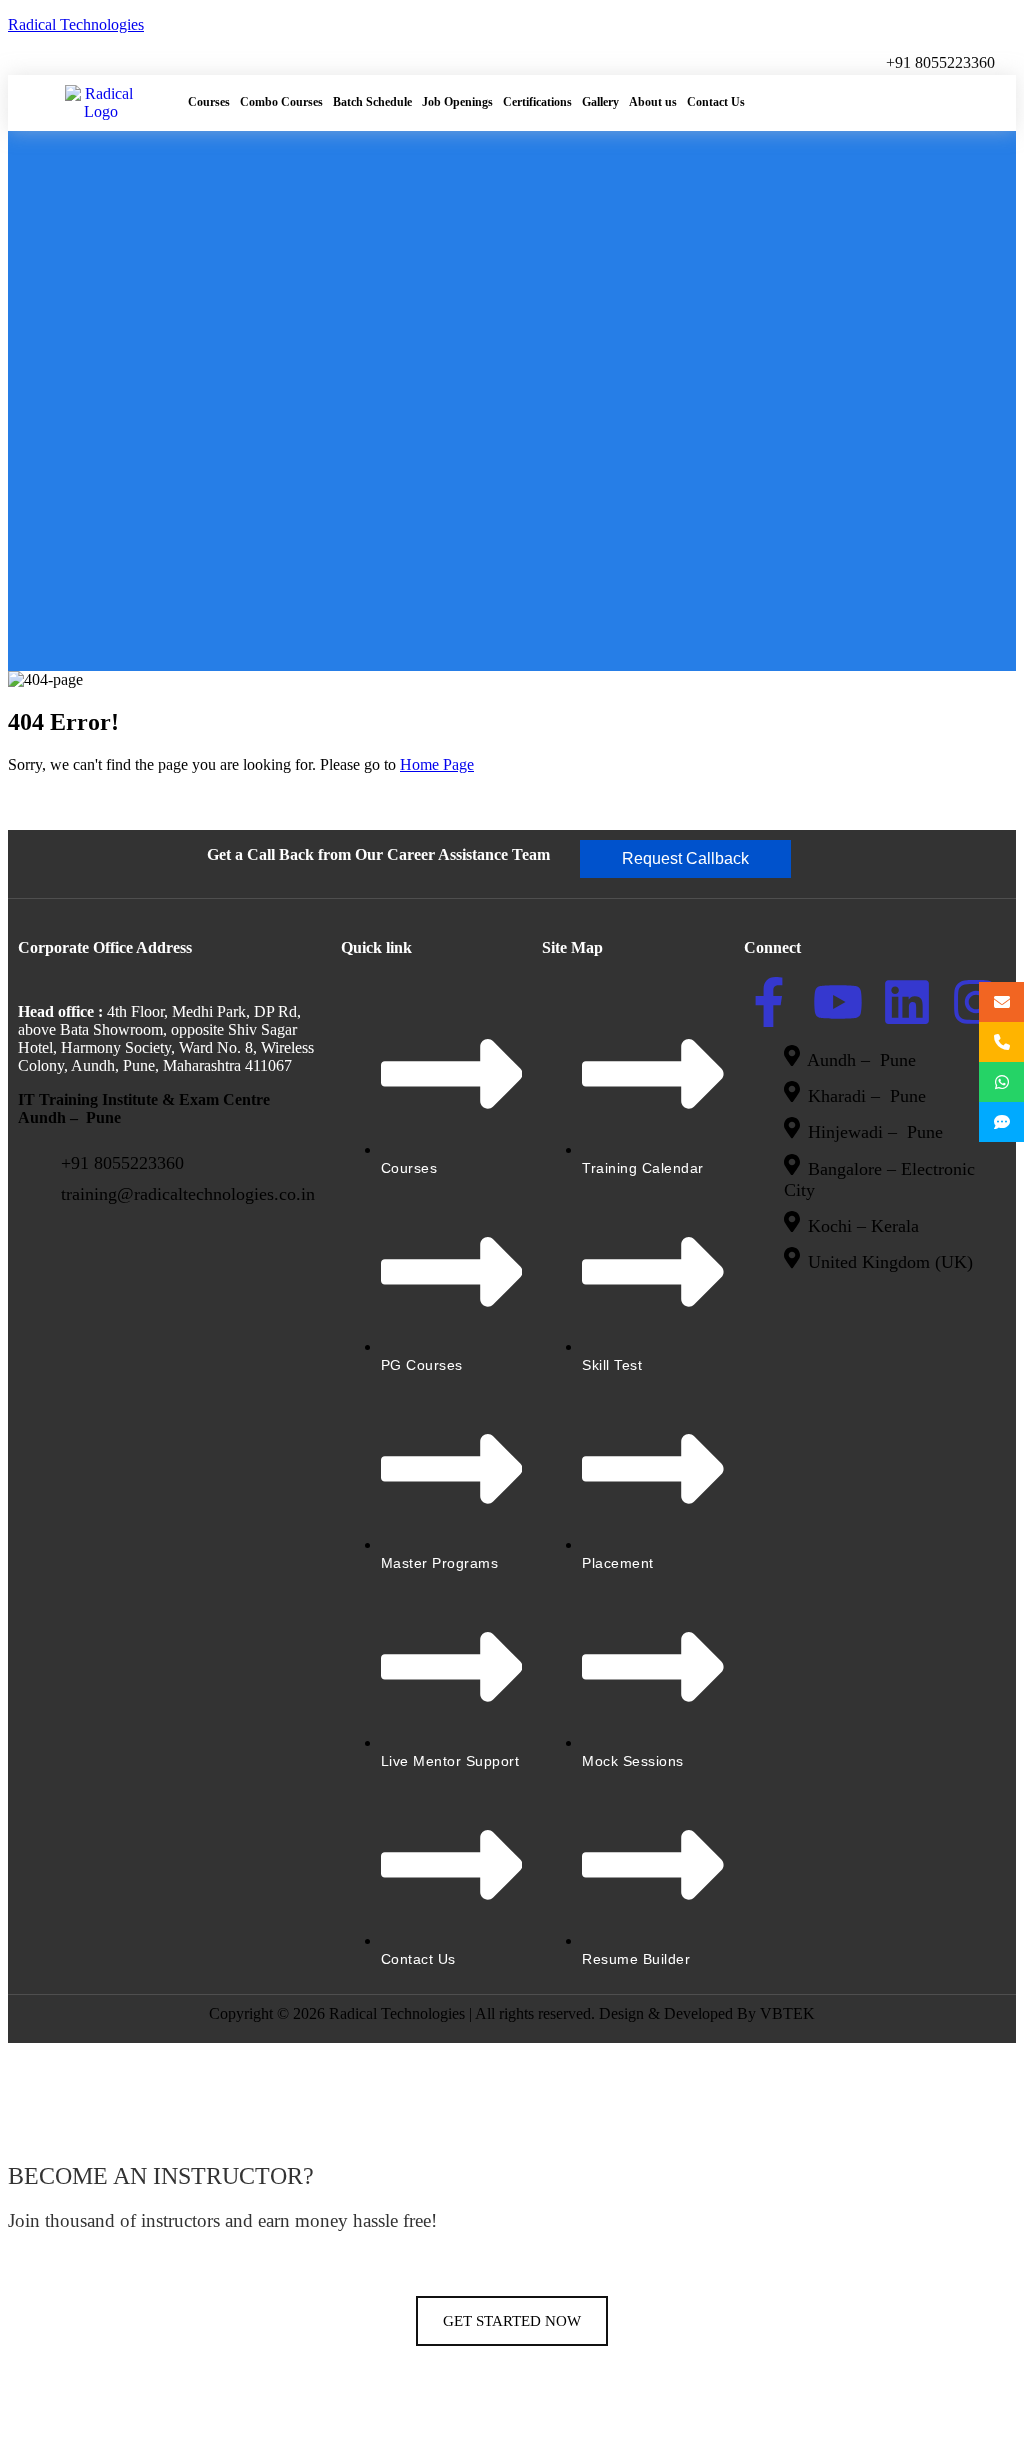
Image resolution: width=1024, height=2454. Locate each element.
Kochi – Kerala (863, 1226)
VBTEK (787, 2013)
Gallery (600, 102)
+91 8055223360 (940, 62)
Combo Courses (281, 102)
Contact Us (716, 102)
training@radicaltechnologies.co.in (188, 1194)
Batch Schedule (372, 102)
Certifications (537, 102)
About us (653, 102)
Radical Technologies (76, 24)
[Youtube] (838, 1002)
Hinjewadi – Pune (875, 1133)
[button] (685, 859)
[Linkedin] (907, 1002)
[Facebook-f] (769, 1002)
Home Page (437, 764)
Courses (209, 102)
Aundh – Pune (864, 1060)
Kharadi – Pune (869, 1096)
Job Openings (457, 102)
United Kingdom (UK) (890, 1263)
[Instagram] (976, 1002)
